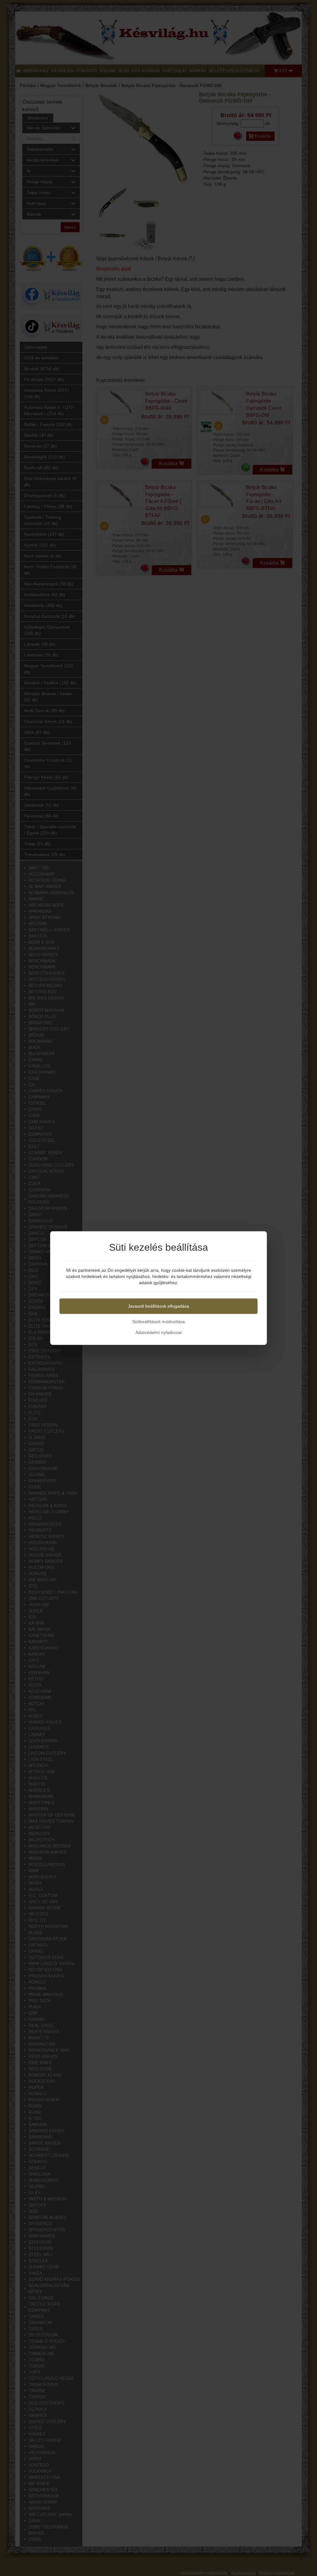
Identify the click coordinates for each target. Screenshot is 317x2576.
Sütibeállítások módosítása (158, 1322)
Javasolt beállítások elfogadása (158, 1306)
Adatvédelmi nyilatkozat (159, 1332)
